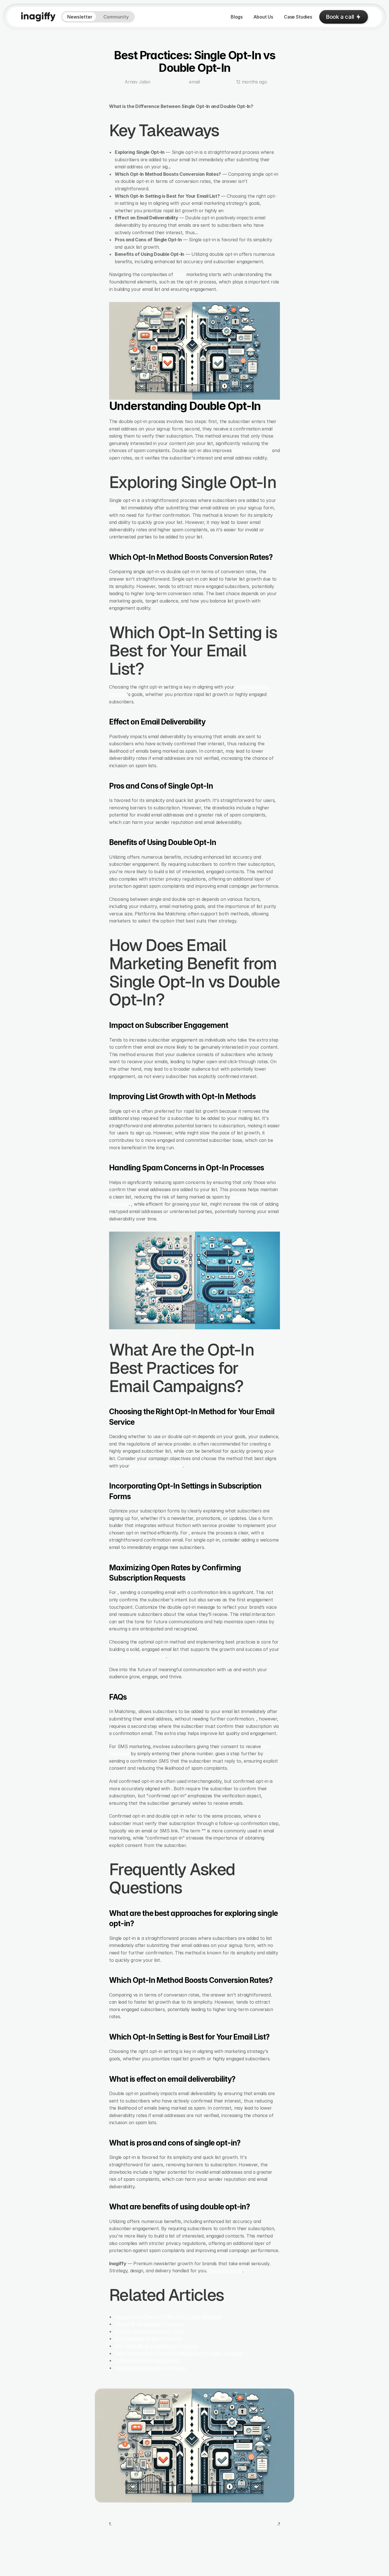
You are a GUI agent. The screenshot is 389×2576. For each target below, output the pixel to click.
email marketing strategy (157, 1466)
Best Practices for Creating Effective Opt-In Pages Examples (179, 2353)
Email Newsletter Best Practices (149, 2338)
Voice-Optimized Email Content (147, 2360)
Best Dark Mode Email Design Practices (156, 2346)
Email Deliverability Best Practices (150, 2368)
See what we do (226, 2271)
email (180, 274)
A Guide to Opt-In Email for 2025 (150, 2331)
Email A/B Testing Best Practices (149, 2324)
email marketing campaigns (137, 1656)
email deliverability (252, 450)
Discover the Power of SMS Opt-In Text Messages (169, 2317)
